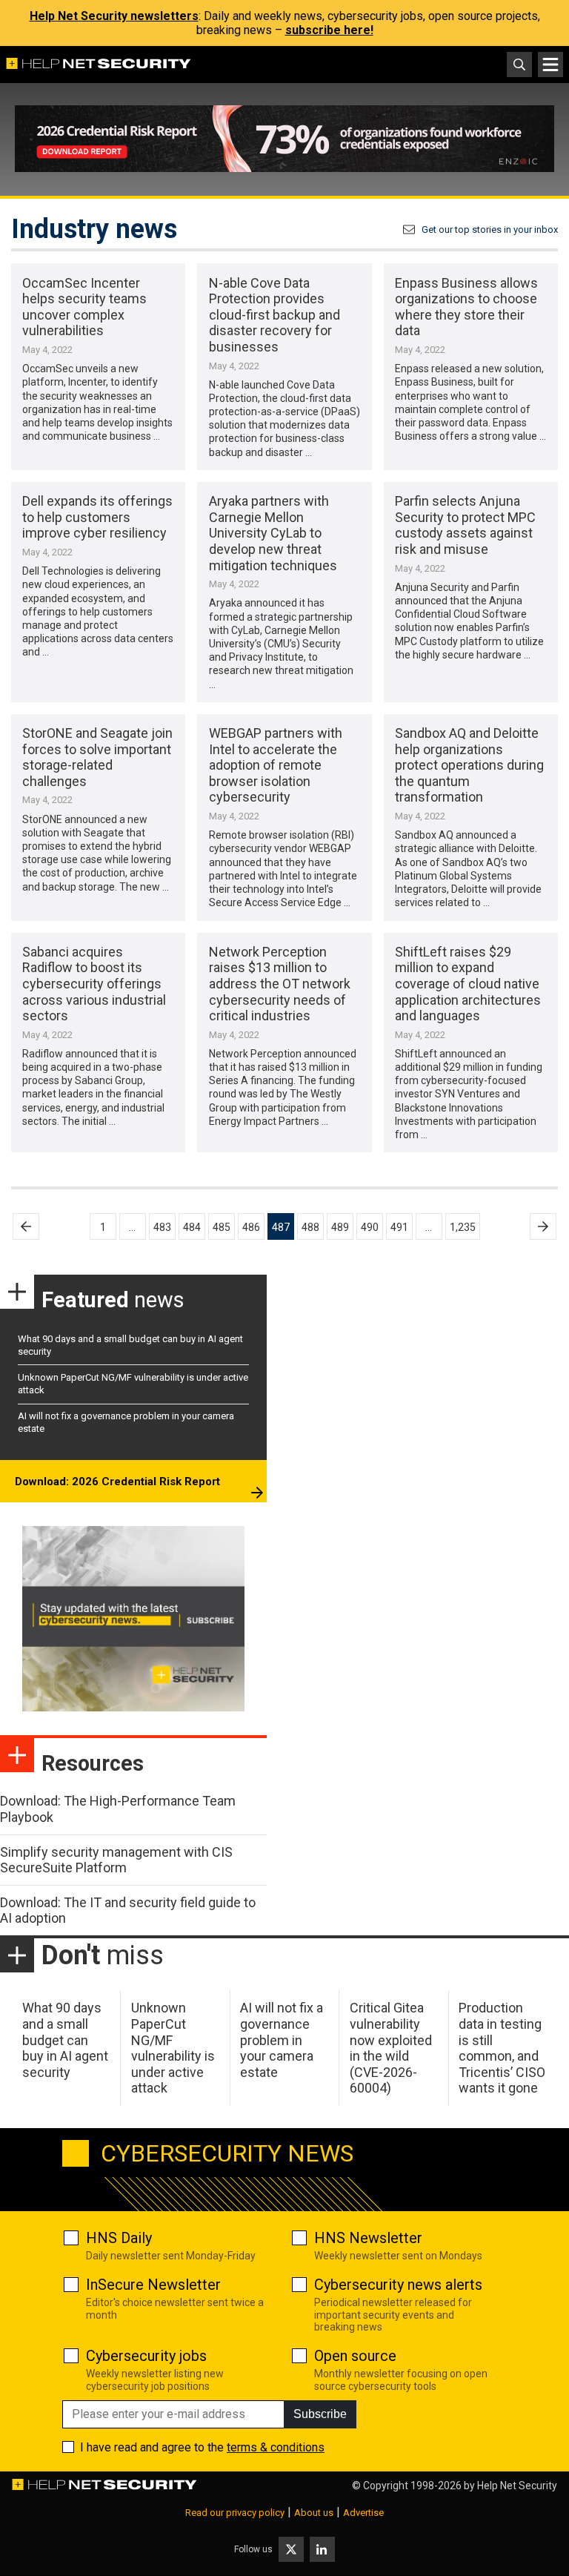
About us (314, 2513)
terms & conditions (276, 2447)
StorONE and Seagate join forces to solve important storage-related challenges (97, 757)
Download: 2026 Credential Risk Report (117, 1482)
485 (222, 1227)
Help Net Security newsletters (114, 16)
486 (251, 1227)
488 (310, 1227)
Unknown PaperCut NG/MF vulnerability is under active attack (173, 2048)
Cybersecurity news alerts (398, 2285)
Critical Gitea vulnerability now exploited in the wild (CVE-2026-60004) (391, 2048)
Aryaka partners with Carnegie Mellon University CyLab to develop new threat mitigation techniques (273, 533)
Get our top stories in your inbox (490, 229)
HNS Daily (119, 2238)
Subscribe (320, 2414)
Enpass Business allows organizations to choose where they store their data (466, 307)
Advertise (363, 2513)
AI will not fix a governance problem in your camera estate (282, 2040)
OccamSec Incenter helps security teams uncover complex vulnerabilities (84, 307)
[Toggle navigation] (550, 65)
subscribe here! (329, 30)
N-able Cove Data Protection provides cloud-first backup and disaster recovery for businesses (274, 315)
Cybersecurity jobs (146, 2356)
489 (340, 1227)
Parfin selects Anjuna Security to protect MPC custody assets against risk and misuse (465, 525)
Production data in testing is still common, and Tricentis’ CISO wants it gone (502, 2048)
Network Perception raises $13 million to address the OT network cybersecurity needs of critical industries (280, 984)
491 (399, 1227)
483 (162, 1227)
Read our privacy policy (235, 2513)
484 (192, 1227)
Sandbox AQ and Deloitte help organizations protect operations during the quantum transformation (469, 765)
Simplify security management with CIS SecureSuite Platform (116, 1860)
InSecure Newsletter (153, 2285)
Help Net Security (517, 2486)
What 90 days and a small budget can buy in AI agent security (65, 2040)
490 (370, 1227)
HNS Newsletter (368, 2238)
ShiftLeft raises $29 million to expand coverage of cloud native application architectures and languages (468, 984)
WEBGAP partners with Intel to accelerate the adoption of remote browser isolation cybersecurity (276, 765)
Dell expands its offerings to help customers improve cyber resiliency (97, 517)
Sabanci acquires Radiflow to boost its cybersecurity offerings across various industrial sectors (94, 984)
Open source (355, 2356)
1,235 (463, 1227)
